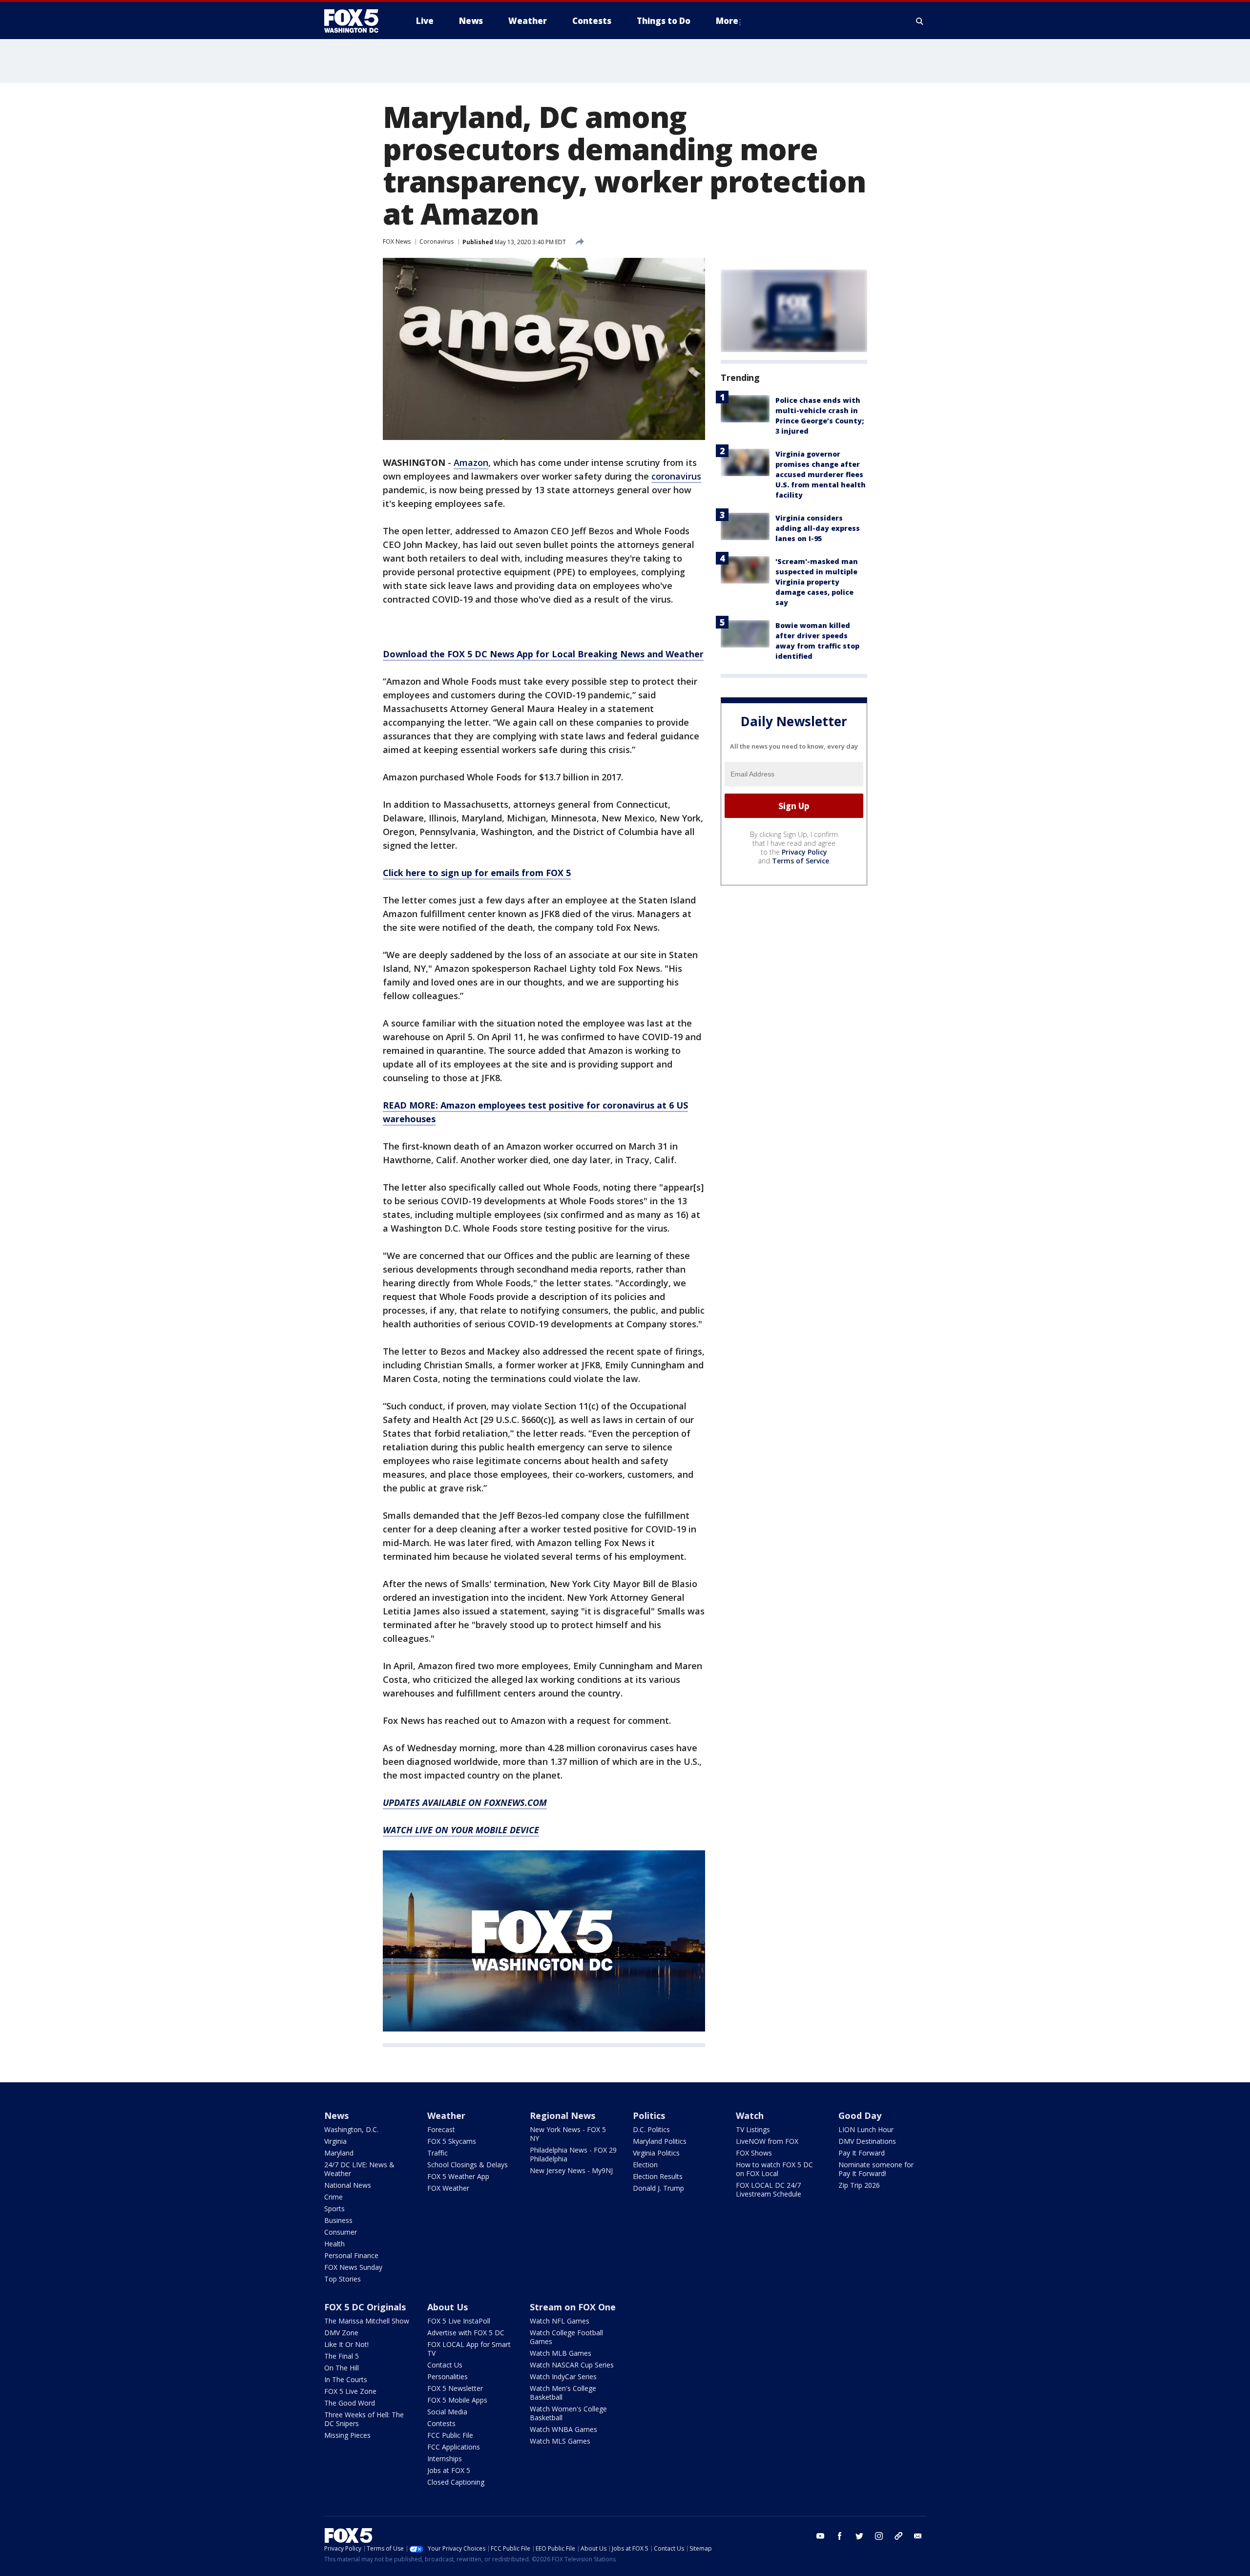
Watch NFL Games (560, 2321)
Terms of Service (801, 861)
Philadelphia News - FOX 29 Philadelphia (573, 2154)
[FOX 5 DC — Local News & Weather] (356, 21)
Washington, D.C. (351, 2129)
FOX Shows (754, 2153)
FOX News (397, 241)
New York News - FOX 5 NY (568, 2134)
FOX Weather (448, 2188)
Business (338, 2220)
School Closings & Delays (468, 2165)
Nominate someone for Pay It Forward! (876, 2169)
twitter (859, 2536)
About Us (448, 2307)
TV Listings (753, 2129)
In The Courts (346, 2379)
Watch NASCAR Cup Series (572, 2365)
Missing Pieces (347, 2435)
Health (334, 2244)
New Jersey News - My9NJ (571, 2170)
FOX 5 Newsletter (455, 2388)
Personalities (448, 2377)
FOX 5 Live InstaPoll (459, 2321)
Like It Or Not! (346, 2344)
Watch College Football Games (566, 2337)
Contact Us (445, 2365)
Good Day (860, 2115)
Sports (334, 2209)
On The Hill (342, 2368)
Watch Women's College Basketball (568, 2413)
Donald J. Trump (658, 2188)
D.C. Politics (651, 2129)
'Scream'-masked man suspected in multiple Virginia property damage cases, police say (817, 582)
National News (348, 2185)
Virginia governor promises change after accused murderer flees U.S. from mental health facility (821, 474)
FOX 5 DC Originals (365, 2307)
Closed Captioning (456, 2482)
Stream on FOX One (573, 2307)
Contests (441, 2423)
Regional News (562, 2115)
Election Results (658, 2176)
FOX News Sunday (353, 2267)
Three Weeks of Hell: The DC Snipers (364, 2419)
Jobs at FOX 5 (449, 2470)
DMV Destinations (867, 2141)
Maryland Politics (660, 2141)
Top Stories (343, 2279)
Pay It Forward (862, 2153)
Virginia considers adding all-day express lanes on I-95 (818, 528)
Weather (446, 2115)
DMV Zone (341, 2333)
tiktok (898, 2536)
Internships (445, 2459)
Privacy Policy (804, 852)
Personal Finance (351, 2255)
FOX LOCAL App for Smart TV (469, 2349)
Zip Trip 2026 (859, 2185)
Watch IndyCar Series (563, 2377)
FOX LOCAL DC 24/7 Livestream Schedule (769, 2189)
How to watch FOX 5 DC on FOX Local (774, 2169)
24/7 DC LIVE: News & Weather (359, 2169)
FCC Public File (450, 2435)
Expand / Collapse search (920, 21)
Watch (750, 2115)
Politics (649, 2115)
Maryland (339, 2153)
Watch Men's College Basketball (563, 2393)
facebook (840, 2536)
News (336, 2115)
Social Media (447, 2412)
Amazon (471, 462)
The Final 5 (342, 2356)
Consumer (341, 2232)
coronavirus (676, 476)
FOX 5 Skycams (452, 2141)
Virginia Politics (656, 2153)
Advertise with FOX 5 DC (466, 2333)
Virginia (335, 2141)
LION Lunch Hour (866, 2129)
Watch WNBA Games (563, 2429)
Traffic (437, 2153)
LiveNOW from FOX (767, 2141)
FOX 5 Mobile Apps (457, 2400)
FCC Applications (454, 2447)
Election (645, 2165)
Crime (333, 2197)
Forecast (441, 2129)
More (727, 21)
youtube (820, 2536)
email (918, 2536)
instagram (879, 2536)
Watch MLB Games (561, 2353)
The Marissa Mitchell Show (367, 2321)
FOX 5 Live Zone (350, 2391)
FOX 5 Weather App (458, 2176)
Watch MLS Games (560, 2441)
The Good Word (350, 2403)
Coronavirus (437, 241)
